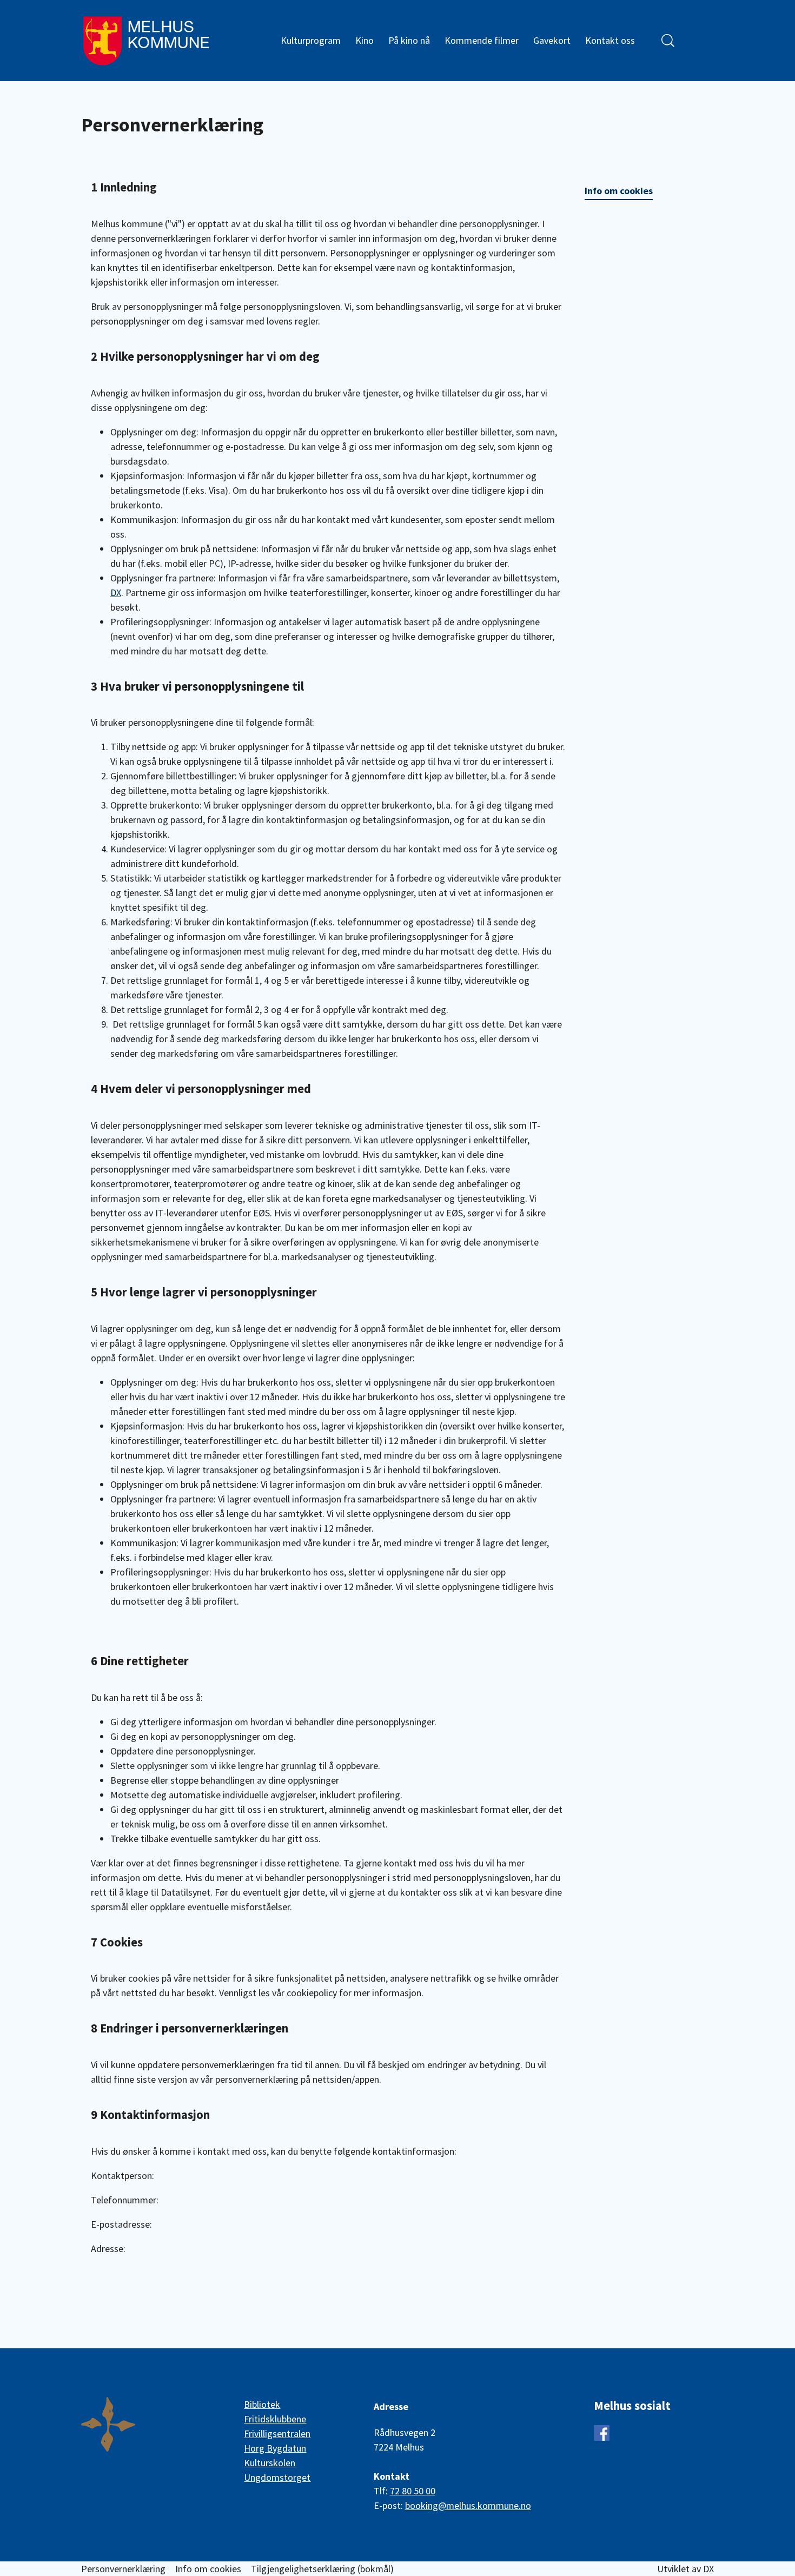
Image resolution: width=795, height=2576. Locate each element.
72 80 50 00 (413, 2491)
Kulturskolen (270, 2463)
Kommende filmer (482, 40)
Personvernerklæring (123, 2569)
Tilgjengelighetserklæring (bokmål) (322, 2569)
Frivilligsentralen (277, 2433)
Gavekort (552, 40)
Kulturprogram (311, 40)
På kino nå (409, 40)
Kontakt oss (610, 40)
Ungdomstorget (277, 2477)
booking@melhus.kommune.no (468, 2505)
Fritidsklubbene (275, 2419)
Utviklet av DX (685, 2569)
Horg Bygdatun (275, 2448)
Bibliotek (262, 2404)
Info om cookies (619, 191)
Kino (365, 40)
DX (116, 592)
